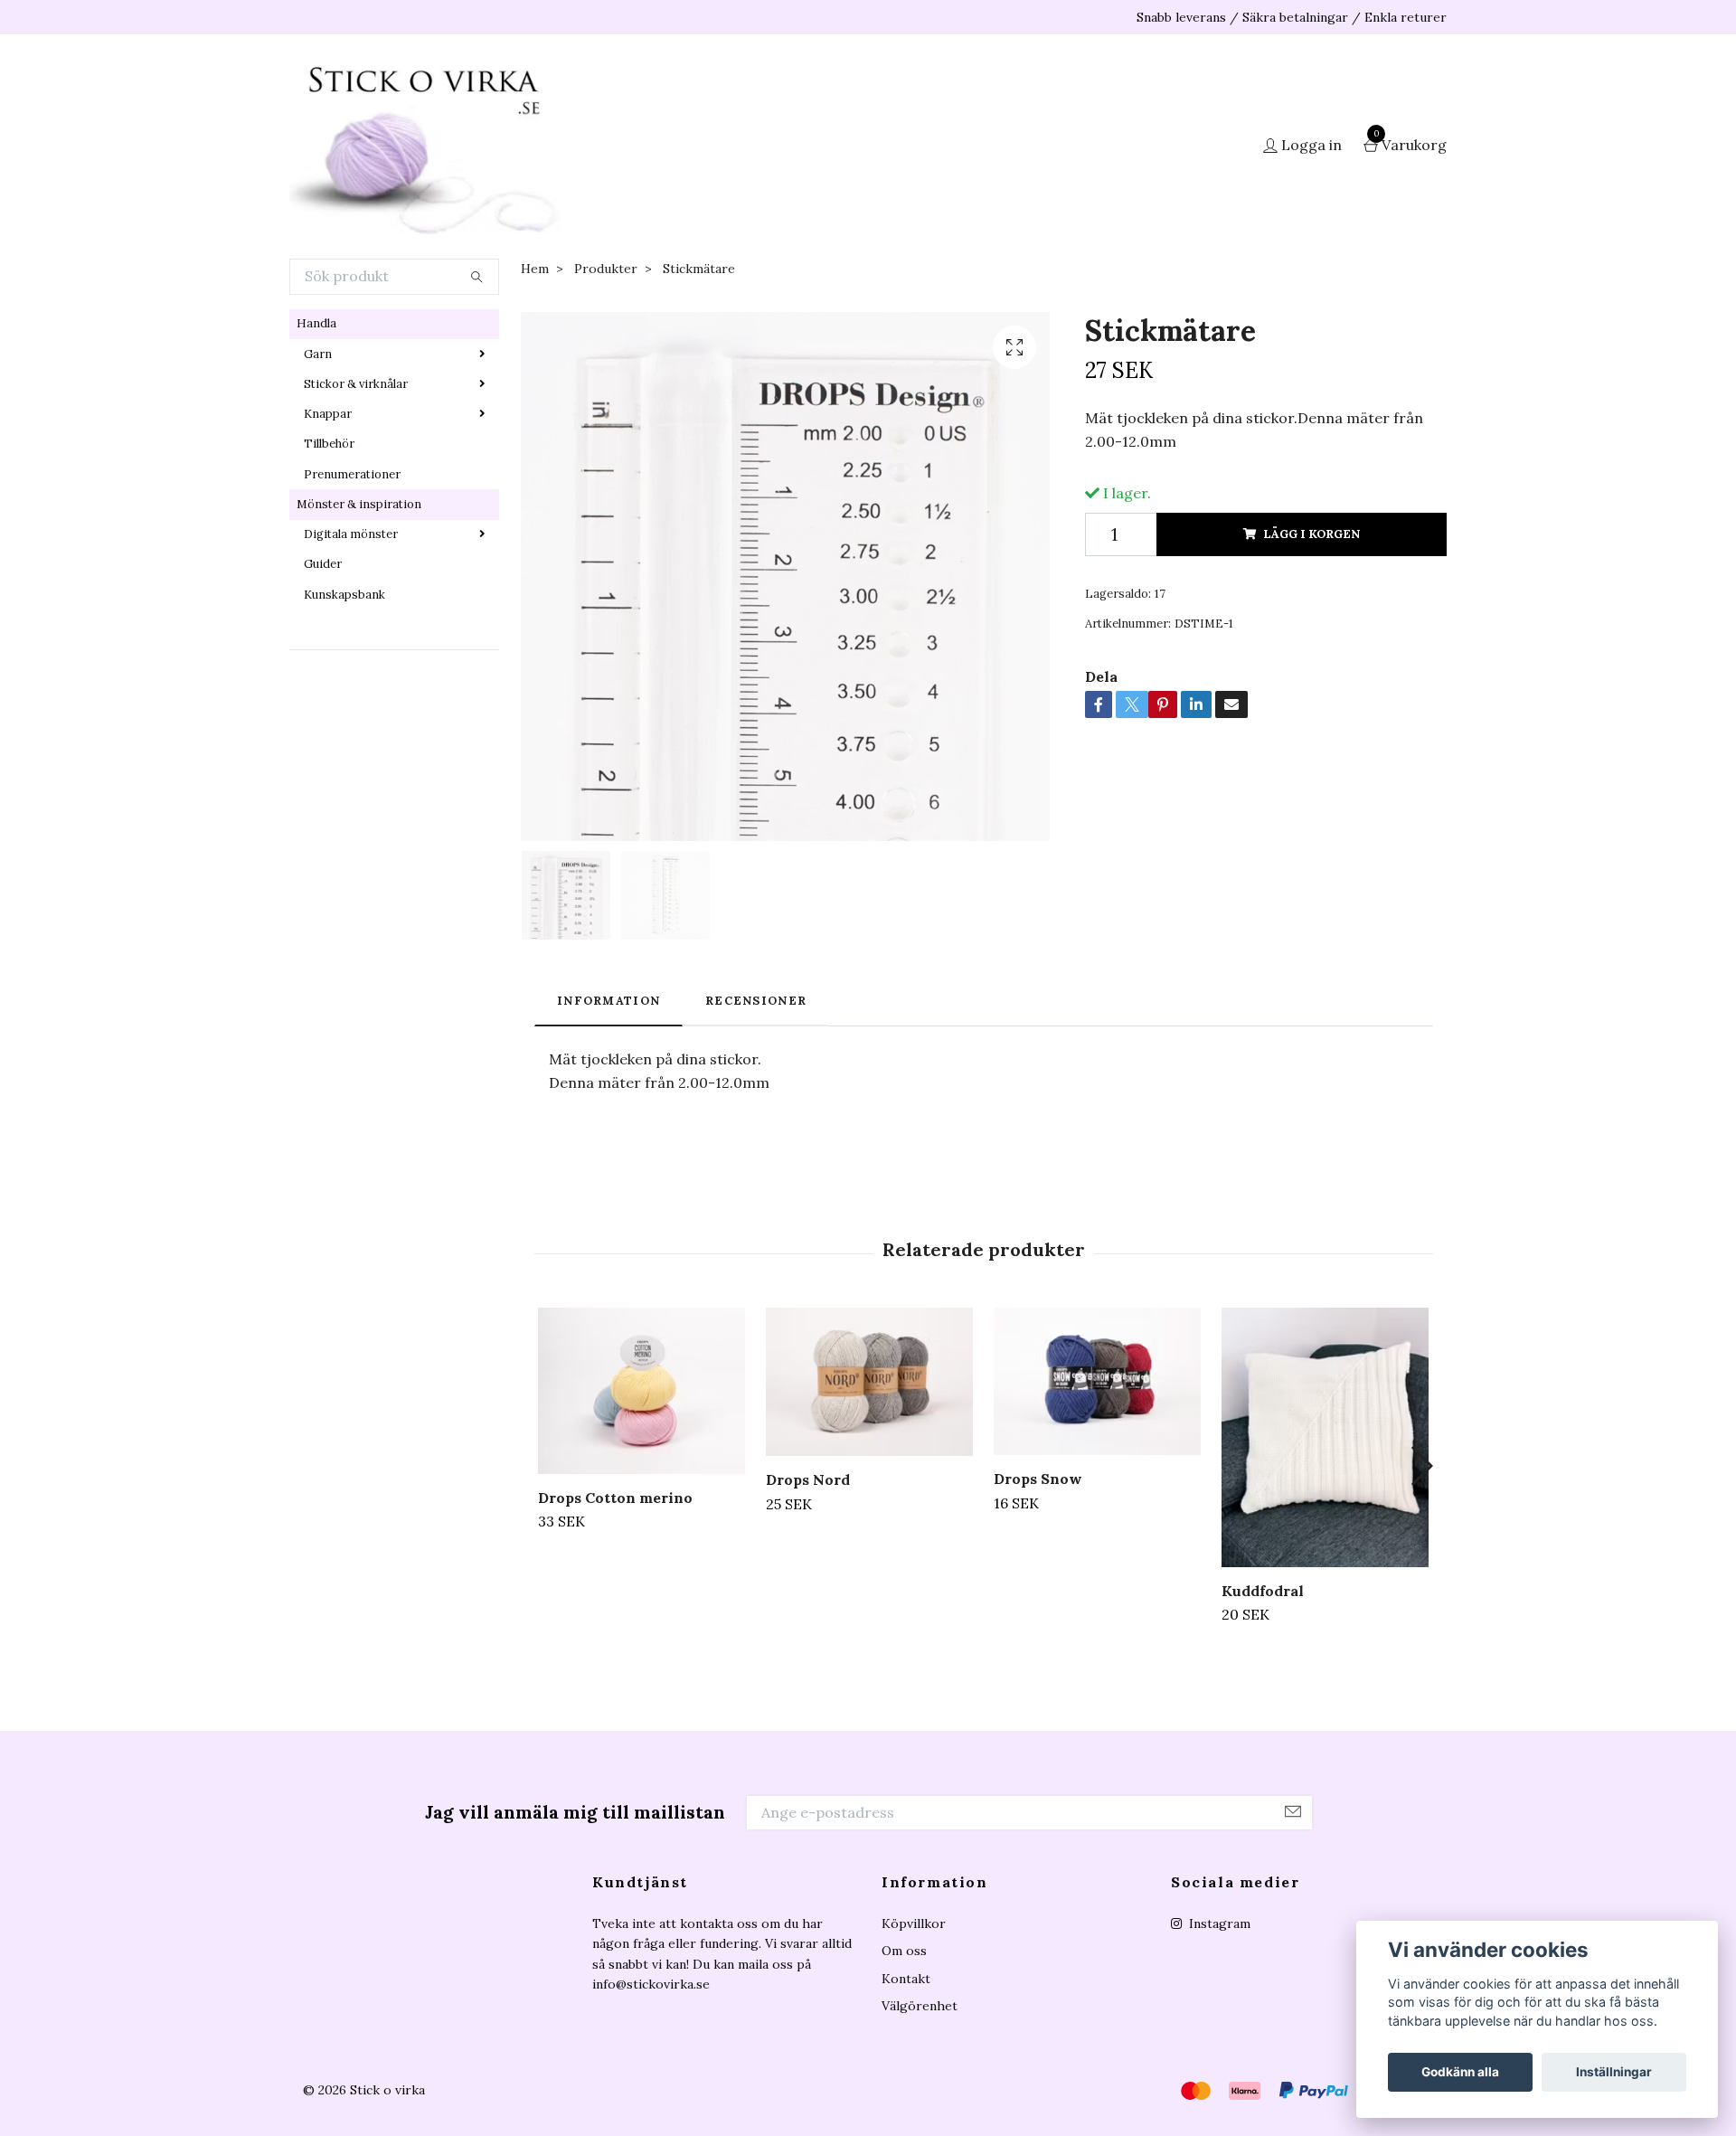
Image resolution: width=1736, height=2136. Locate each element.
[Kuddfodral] (1325, 1437)
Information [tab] (609, 1001)
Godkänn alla (1460, 2072)
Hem (535, 269)
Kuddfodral (1263, 1591)
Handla (316, 323)
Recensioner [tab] (756, 1001)
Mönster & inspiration (359, 504)
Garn (318, 354)
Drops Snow (1038, 1479)
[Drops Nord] (869, 1382)
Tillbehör (329, 444)
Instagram (1218, 1923)
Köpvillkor (914, 1923)
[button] (1421, 1466)
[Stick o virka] (425, 146)
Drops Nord (808, 1479)
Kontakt (906, 1979)
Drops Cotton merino (615, 1498)
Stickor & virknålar (356, 384)
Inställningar (1614, 2072)
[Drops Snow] (1097, 1381)
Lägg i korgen (1311, 534)
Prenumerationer (352, 474)
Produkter (606, 269)
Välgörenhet (920, 2006)
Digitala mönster (351, 534)
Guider (323, 564)
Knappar (328, 414)
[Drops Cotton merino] (642, 1390)
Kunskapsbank (344, 595)
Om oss (904, 1951)
